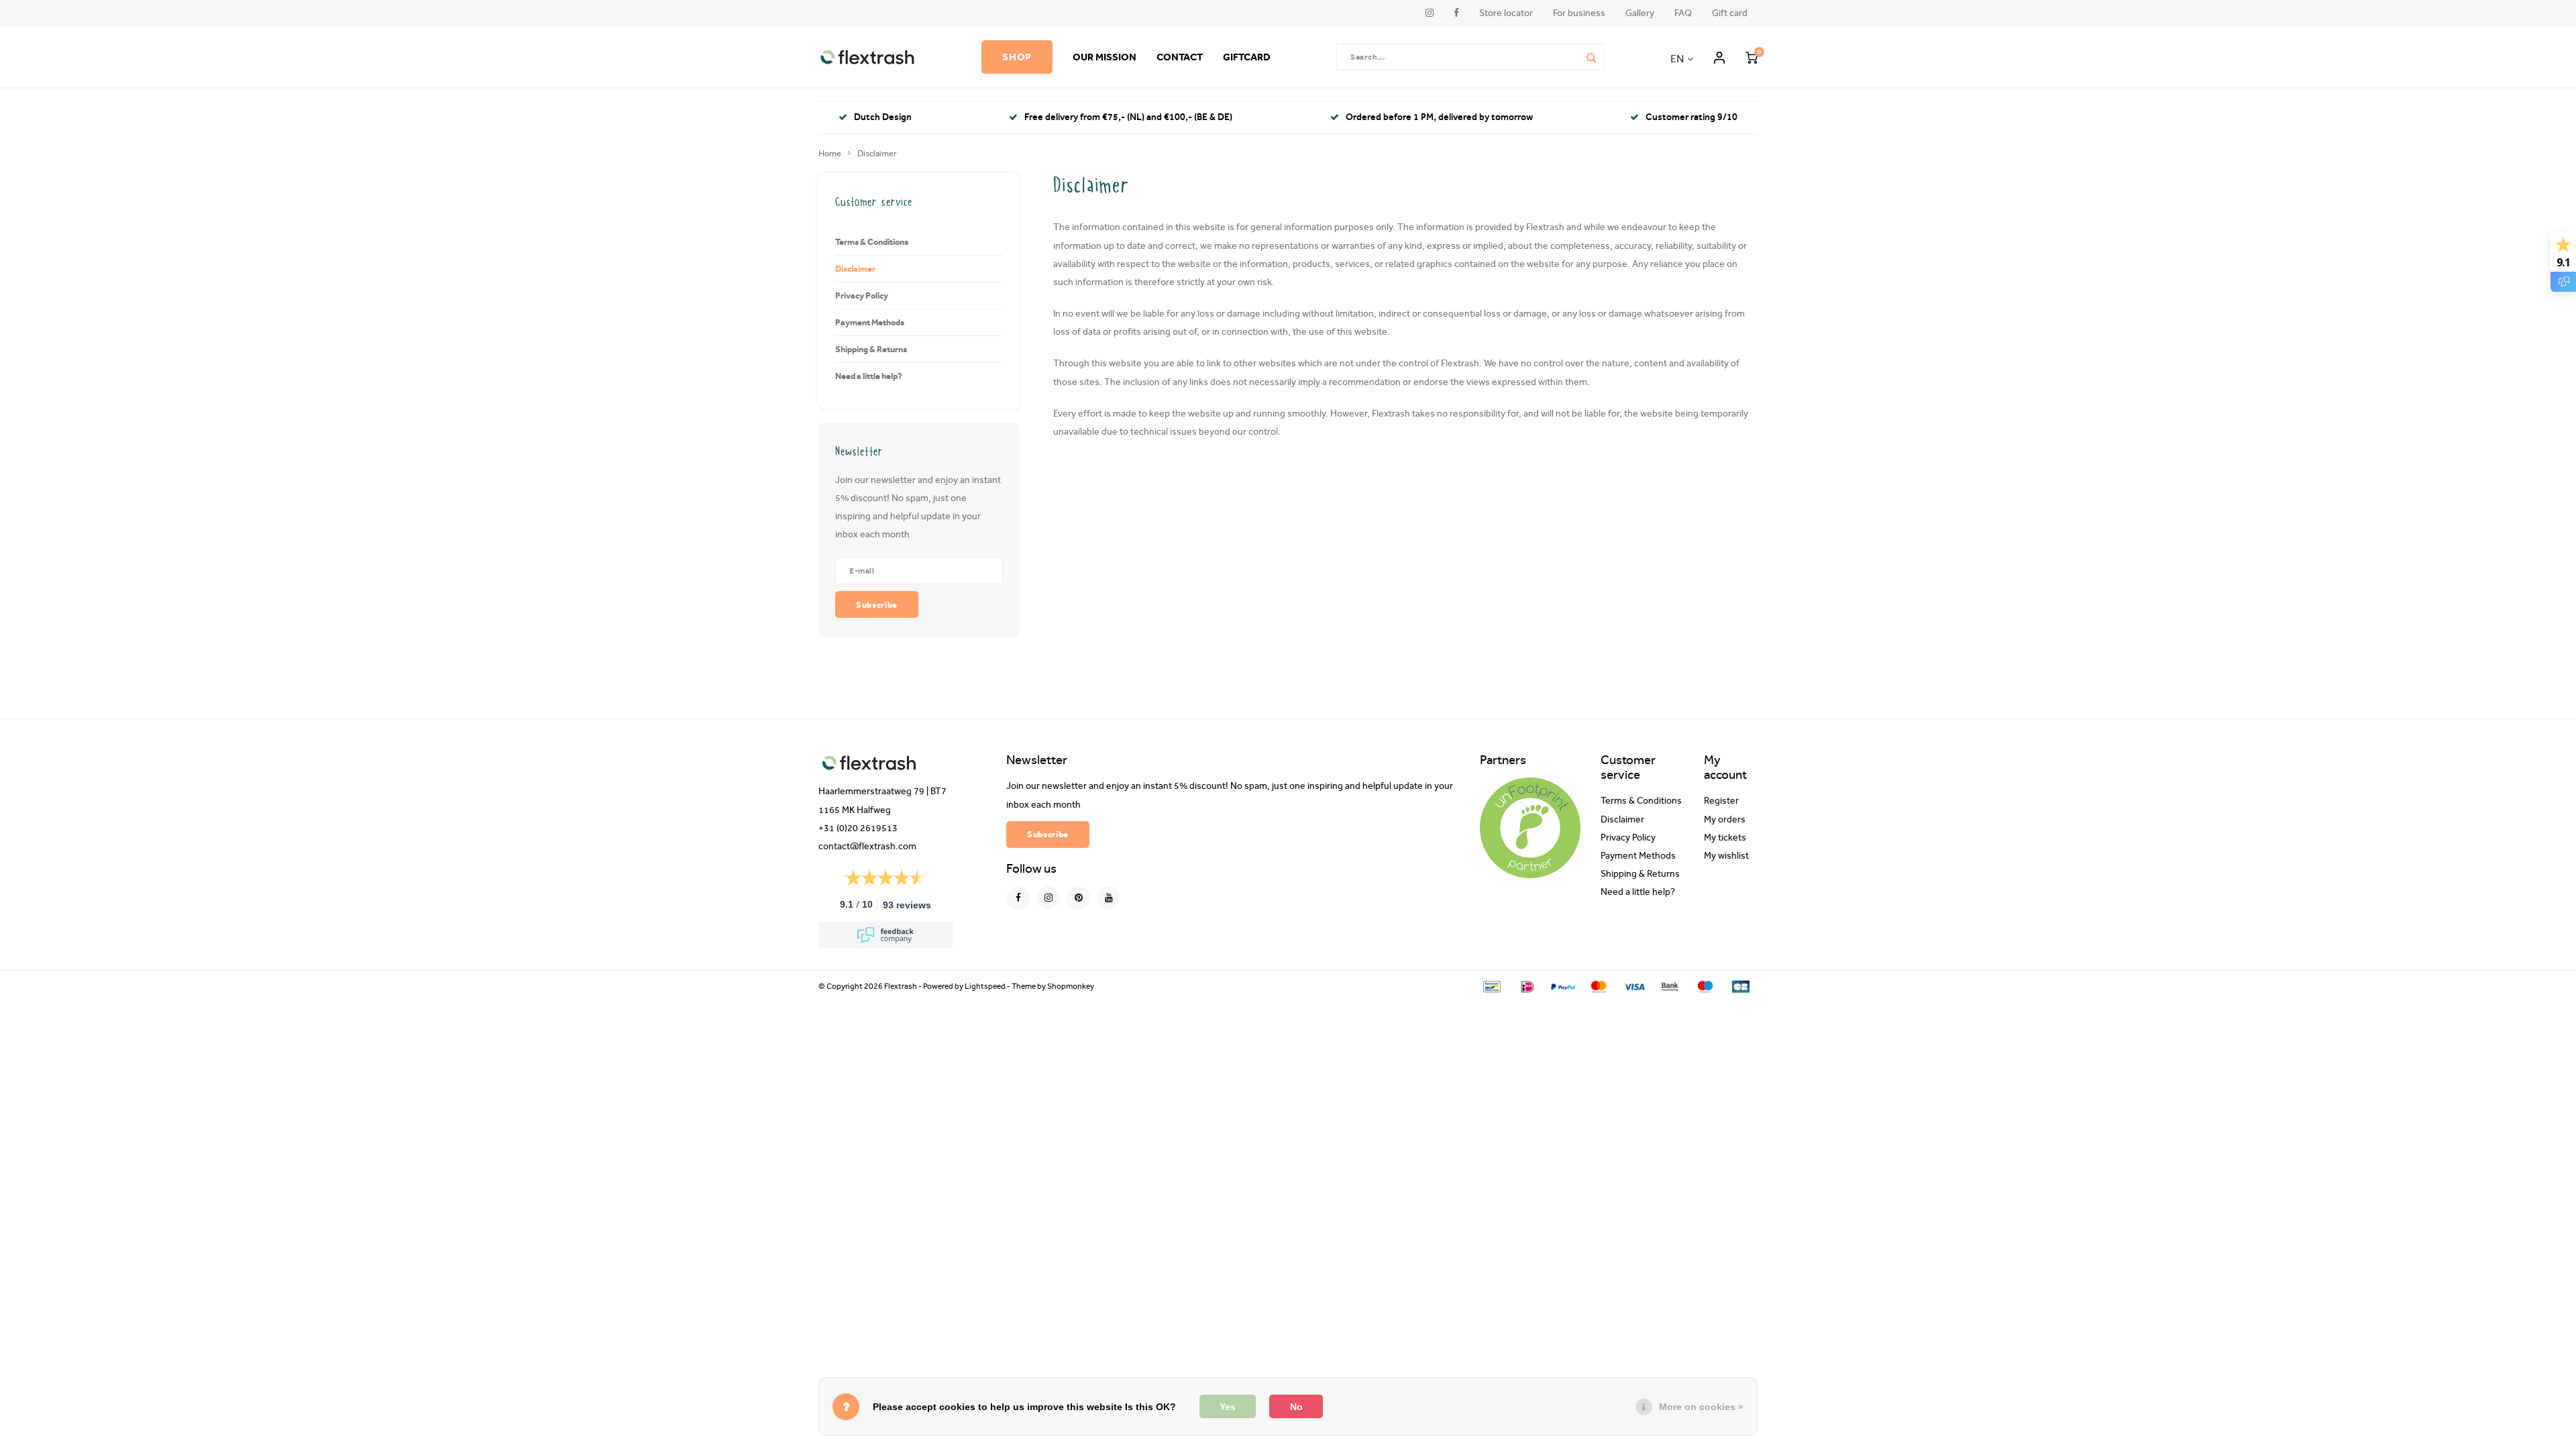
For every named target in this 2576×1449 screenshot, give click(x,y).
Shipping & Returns (871, 349)
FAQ (1683, 13)
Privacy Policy (862, 295)
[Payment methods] (1491, 986)
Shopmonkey (1071, 986)
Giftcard (1247, 57)
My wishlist (1726, 856)
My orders (1725, 820)
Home (830, 153)
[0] (1752, 57)
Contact (1180, 57)
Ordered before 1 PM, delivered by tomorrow (1439, 117)
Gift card (1730, 13)
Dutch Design (883, 117)
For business (1579, 13)
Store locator (1506, 13)
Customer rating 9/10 (1692, 117)
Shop (1017, 57)
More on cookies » (1701, 1407)
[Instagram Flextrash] (1048, 898)
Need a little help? (869, 376)
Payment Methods (870, 322)
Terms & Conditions (872, 241)
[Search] (1591, 57)
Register (1721, 801)
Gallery (1640, 13)
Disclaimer (877, 153)
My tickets (1725, 838)
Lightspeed (985, 986)
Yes (1228, 1407)
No (1296, 1407)
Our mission (1105, 57)
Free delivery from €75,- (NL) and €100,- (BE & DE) (1128, 117)
